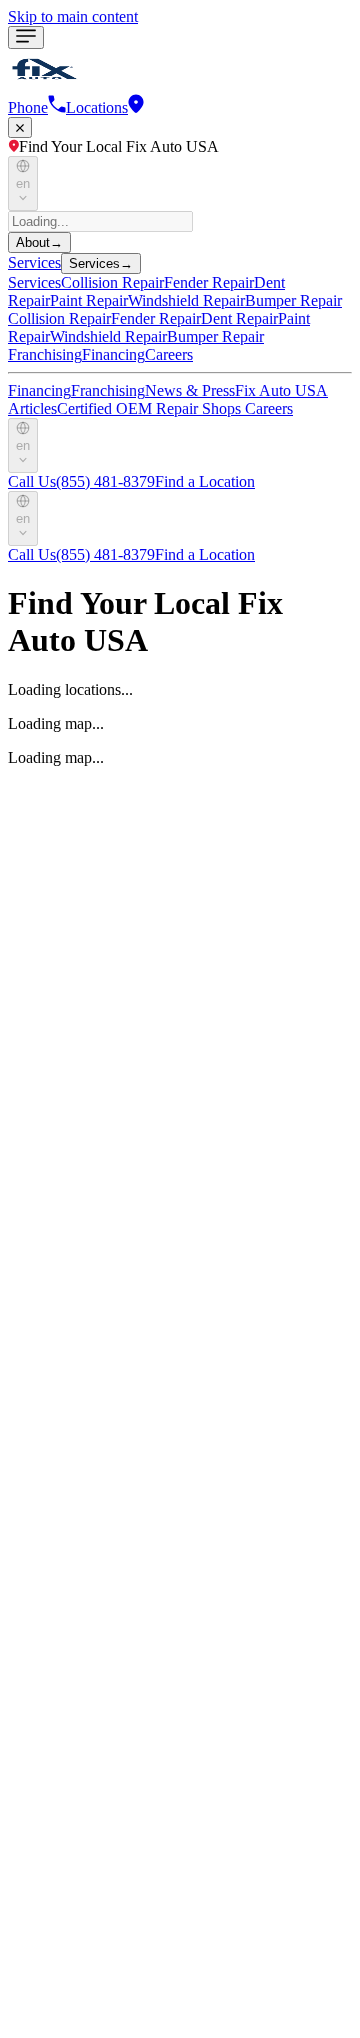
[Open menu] (26, 37)
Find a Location (205, 481)
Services (34, 262)
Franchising (45, 354)
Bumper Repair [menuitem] (293, 300)
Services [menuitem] (34, 282)
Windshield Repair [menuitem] (186, 300)
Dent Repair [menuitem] (239, 318)
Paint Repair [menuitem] (89, 300)
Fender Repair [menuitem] (209, 282)
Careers (169, 354)
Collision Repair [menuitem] (112, 282)
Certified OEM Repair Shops (151, 408)
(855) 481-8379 (81, 481)
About (39, 242)
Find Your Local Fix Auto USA (119, 146)
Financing (113, 354)
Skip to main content (73, 16)
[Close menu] (20, 127)
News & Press (190, 390)
